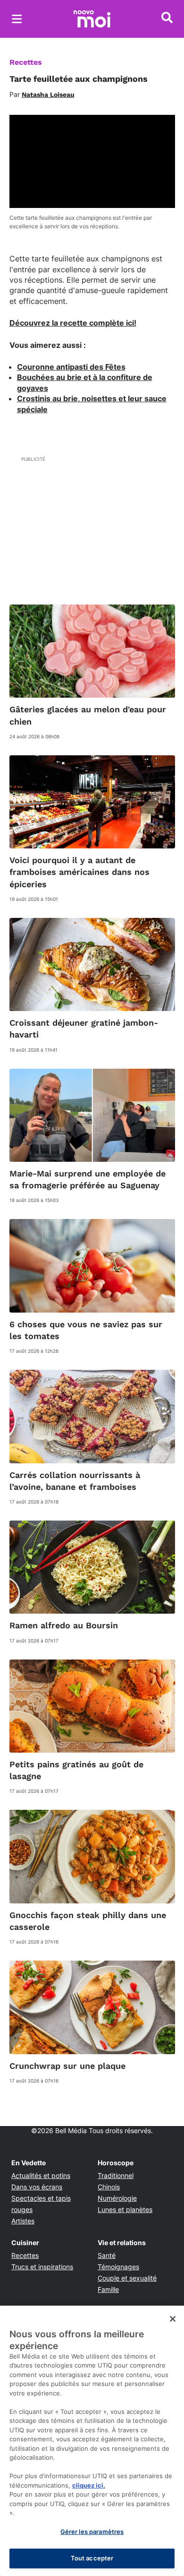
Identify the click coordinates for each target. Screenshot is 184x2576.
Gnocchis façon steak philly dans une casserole (88, 1921)
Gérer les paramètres (92, 2532)
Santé (107, 2255)
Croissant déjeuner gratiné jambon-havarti (84, 1029)
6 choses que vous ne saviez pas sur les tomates (86, 1330)
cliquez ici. (89, 2485)
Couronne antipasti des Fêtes (71, 367)
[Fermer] (173, 2319)
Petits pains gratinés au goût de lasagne (76, 1770)
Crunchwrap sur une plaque (67, 2066)
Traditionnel (116, 2175)
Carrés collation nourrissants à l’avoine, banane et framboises (75, 1481)
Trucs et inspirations (42, 2267)
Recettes (26, 62)
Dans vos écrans (37, 2187)
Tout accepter (92, 2558)
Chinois (109, 2187)
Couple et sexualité (127, 2278)
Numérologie (117, 2198)
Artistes (23, 2221)
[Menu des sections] (17, 19)
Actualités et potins (41, 2175)
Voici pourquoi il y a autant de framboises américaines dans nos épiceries (79, 872)
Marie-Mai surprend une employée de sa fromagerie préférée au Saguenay (88, 1179)
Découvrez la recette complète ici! (73, 323)
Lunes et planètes (125, 2209)
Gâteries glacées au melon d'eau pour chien (88, 715)
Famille (108, 2289)
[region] (92, 2441)
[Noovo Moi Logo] (92, 19)
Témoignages (118, 2267)
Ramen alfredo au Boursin (64, 1625)
